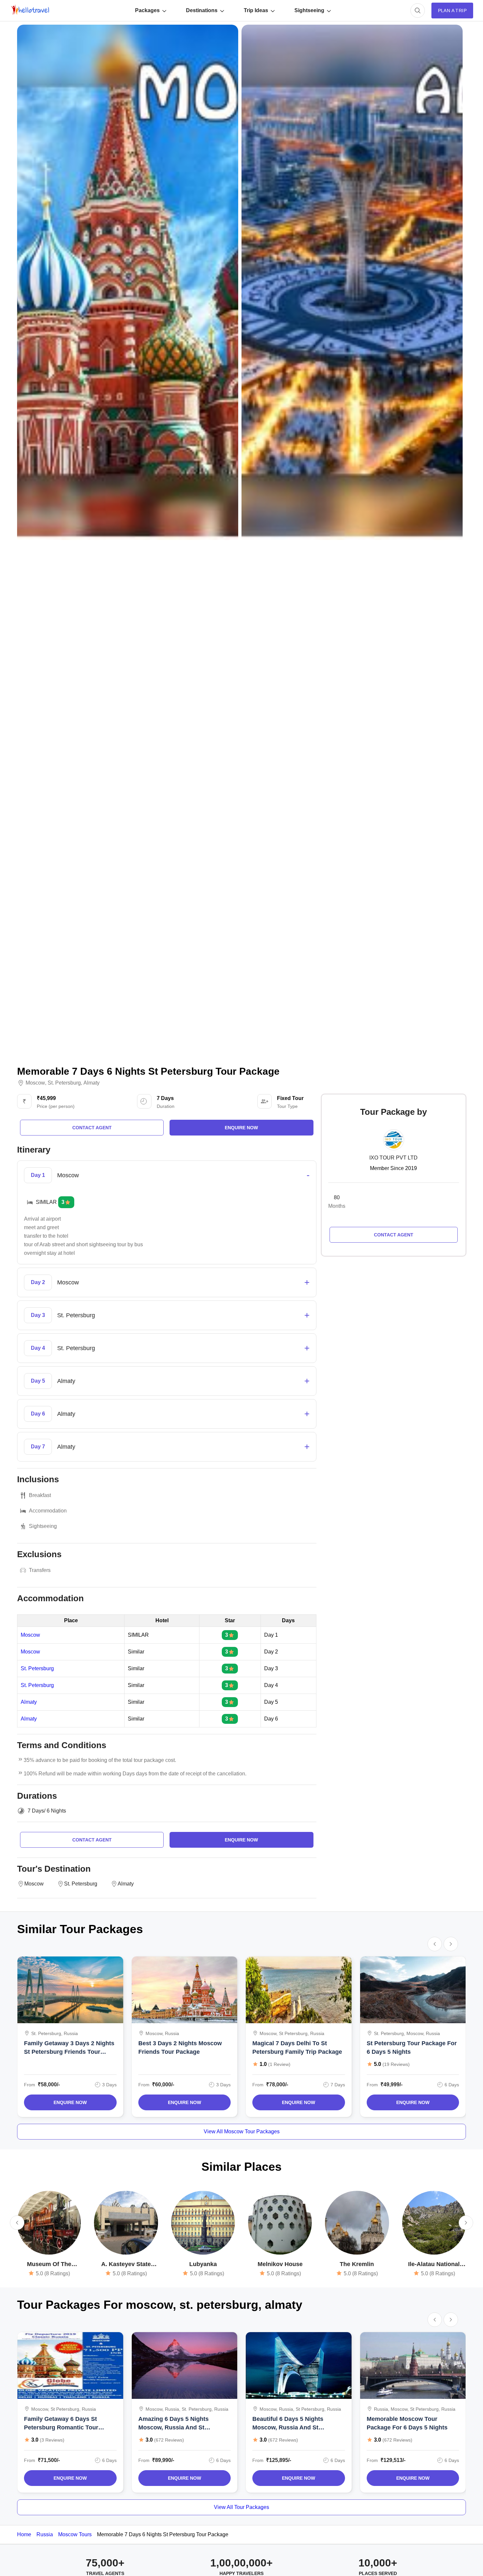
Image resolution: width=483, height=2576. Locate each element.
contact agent (92, 1128)
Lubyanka (203, 2264)
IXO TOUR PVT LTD (393, 1158)
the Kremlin (357, 2264)
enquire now (241, 1128)
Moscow (35, 1083)
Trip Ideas (256, 10)
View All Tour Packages (241, 2507)
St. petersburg (64, 1083)
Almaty (92, 1083)
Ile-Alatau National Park (434, 2265)
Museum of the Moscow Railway (49, 2265)
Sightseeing (309, 10)
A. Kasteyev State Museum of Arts (126, 2265)
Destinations (202, 10)
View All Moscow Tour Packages (242, 2131)
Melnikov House (280, 2264)
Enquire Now (70, 2102)
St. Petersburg (37, 1669)
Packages (147, 10)
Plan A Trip (452, 11)
